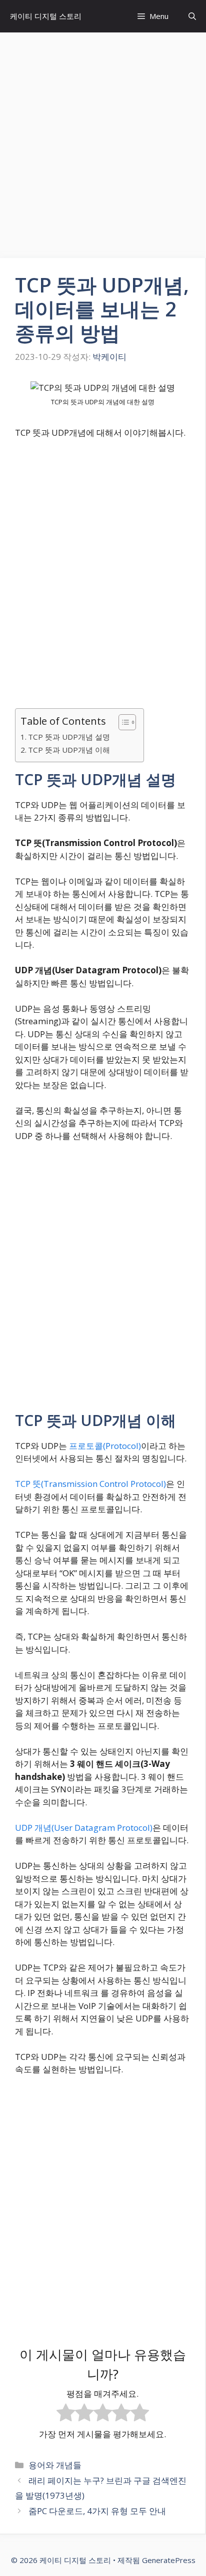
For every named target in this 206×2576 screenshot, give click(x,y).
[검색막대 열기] (192, 16)
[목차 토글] (122, 722)
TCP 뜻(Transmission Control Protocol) (90, 1484)
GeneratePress (169, 2560)
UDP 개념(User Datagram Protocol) (84, 1828)
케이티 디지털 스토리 (46, 16)
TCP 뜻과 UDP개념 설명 (69, 737)
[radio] (66, 2414)
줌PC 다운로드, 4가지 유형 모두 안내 (97, 2511)
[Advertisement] (103, 140)
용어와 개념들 (55, 2465)
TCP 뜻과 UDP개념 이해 (69, 750)
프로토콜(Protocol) (105, 1446)
